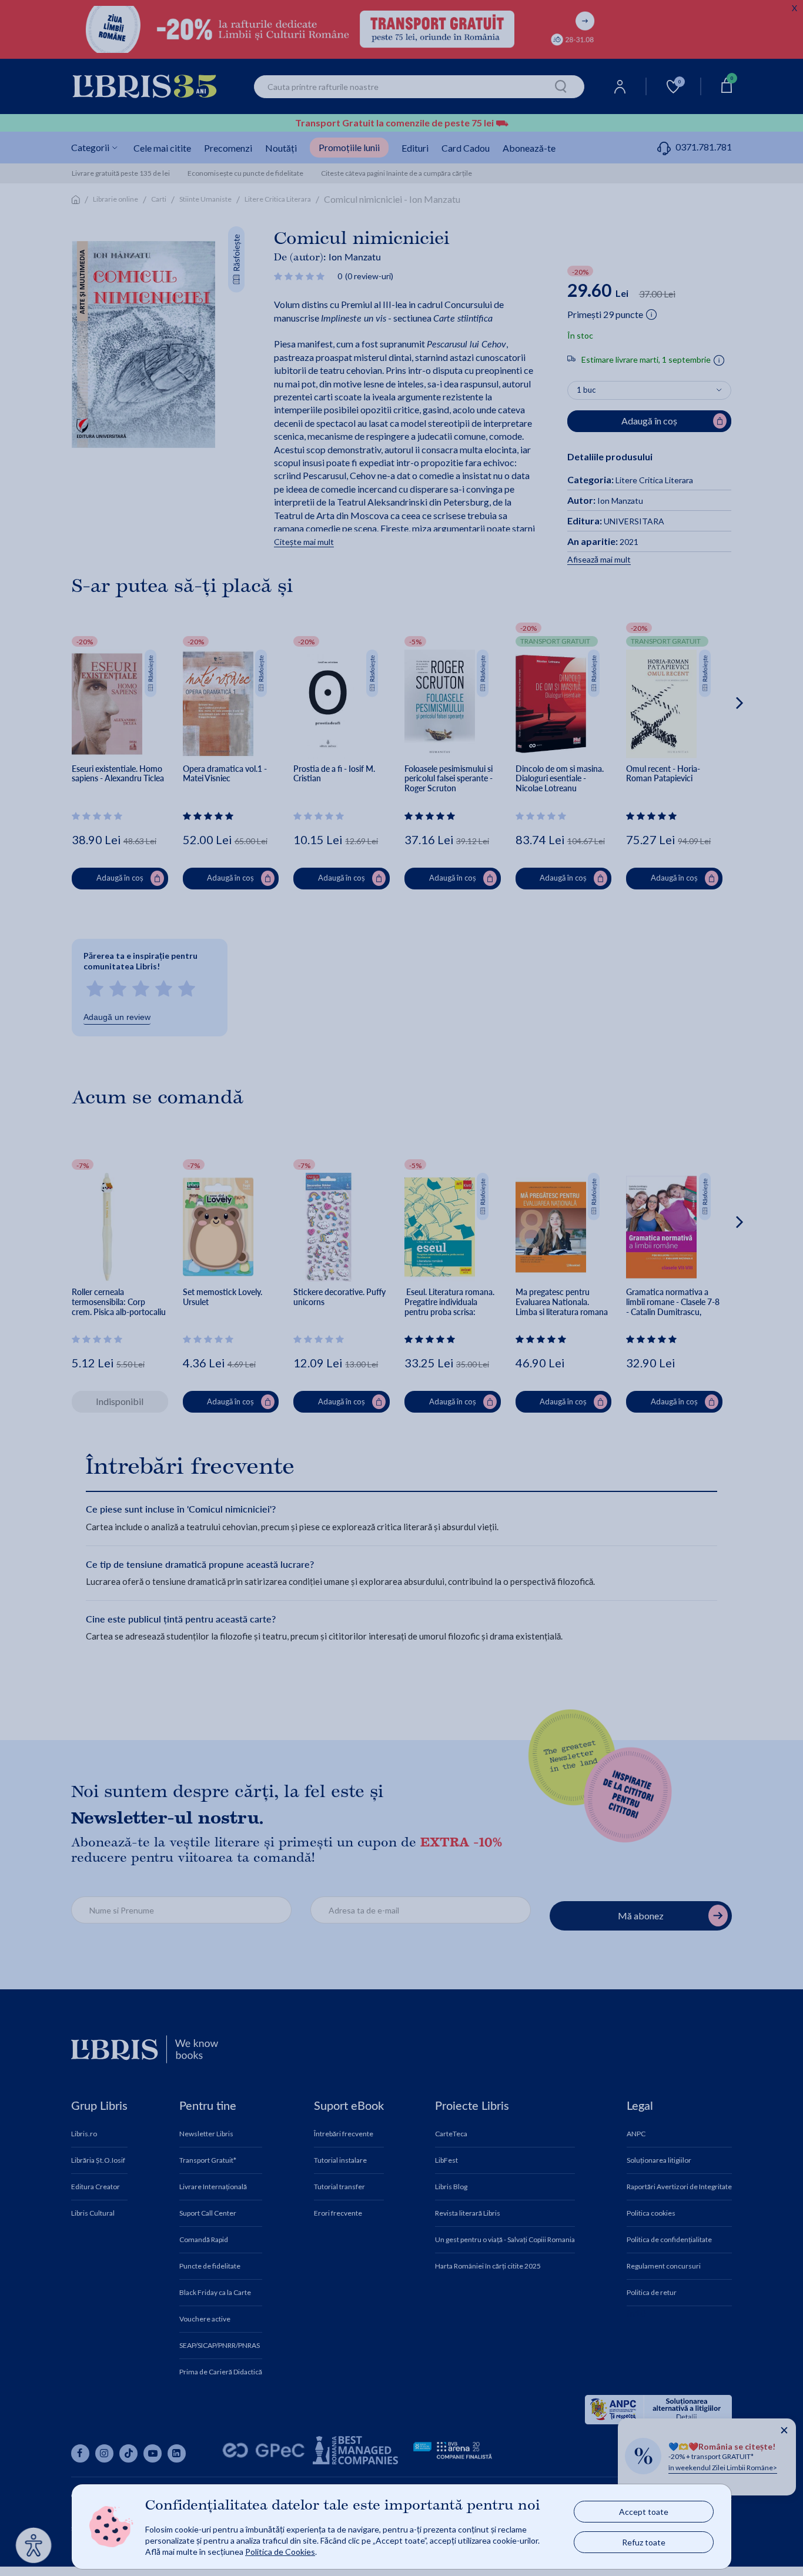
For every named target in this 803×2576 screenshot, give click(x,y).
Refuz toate (644, 2542)
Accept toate (644, 2512)
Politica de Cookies (280, 2552)
